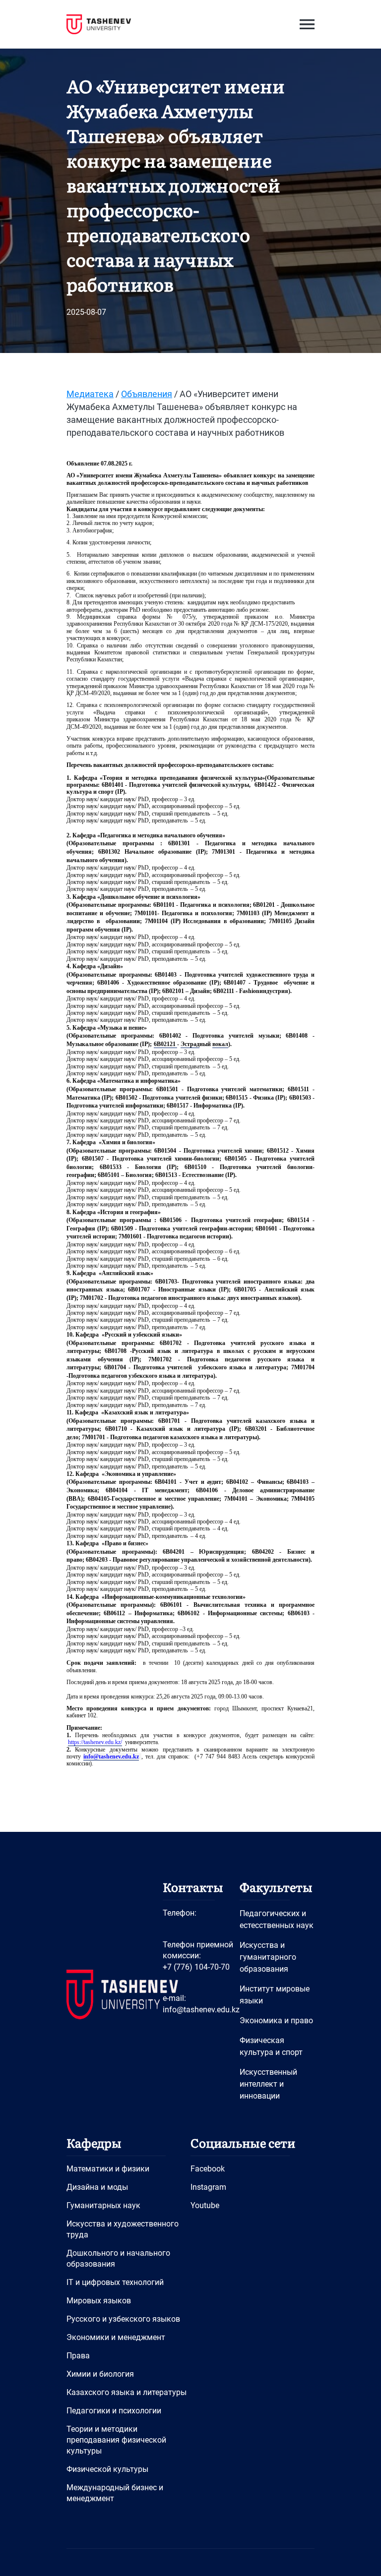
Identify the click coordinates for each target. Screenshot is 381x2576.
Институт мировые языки (275, 1995)
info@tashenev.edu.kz (201, 2010)
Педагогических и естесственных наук (277, 1919)
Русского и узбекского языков (123, 2319)
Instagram (208, 2187)
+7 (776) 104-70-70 (196, 1967)
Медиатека (90, 394)
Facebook (208, 2169)
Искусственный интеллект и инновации (268, 2084)
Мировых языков (99, 2301)
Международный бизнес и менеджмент (115, 2493)
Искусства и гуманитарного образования (268, 1957)
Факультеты (276, 1887)
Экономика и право (276, 2020)
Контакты (193, 1887)
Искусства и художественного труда (123, 2229)
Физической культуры (107, 2469)
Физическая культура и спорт (271, 2046)
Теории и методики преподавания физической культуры (116, 2440)
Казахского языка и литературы (127, 2392)
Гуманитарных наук (103, 2205)
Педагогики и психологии (114, 2411)
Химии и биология (100, 2374)
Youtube (205, 2205)
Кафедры (94, 2142)
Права (78, 2356)
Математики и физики (108, 2169)
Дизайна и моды (97, 2187)
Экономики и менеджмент (116, 2337)
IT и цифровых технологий (115, 2282)
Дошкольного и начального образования (118, 2258)
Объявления (147, 394)
